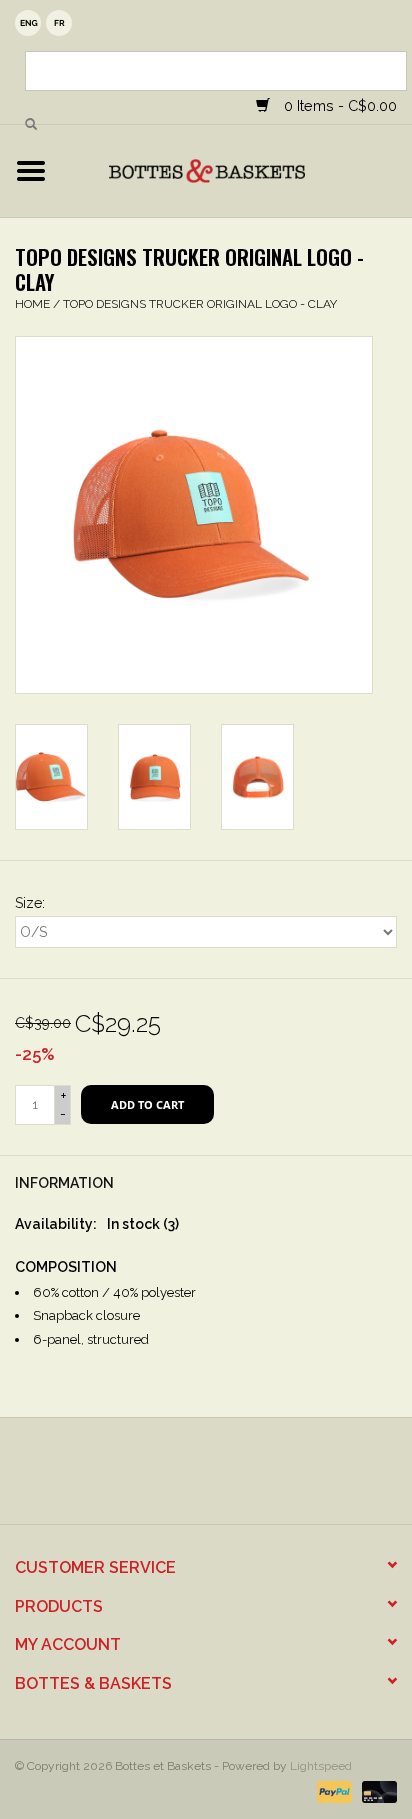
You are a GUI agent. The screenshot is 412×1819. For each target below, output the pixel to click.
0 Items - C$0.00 (338, 105)
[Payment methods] (332, 1791)
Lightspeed (321, 1766)
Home (32, 304)
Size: (30, 903)
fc (59, 23)
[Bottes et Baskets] (237, 170)
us (28, 23)
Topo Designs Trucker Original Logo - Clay (200, 304)
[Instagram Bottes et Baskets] (224, 1478)
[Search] (31, 125)
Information (64, 1183)
